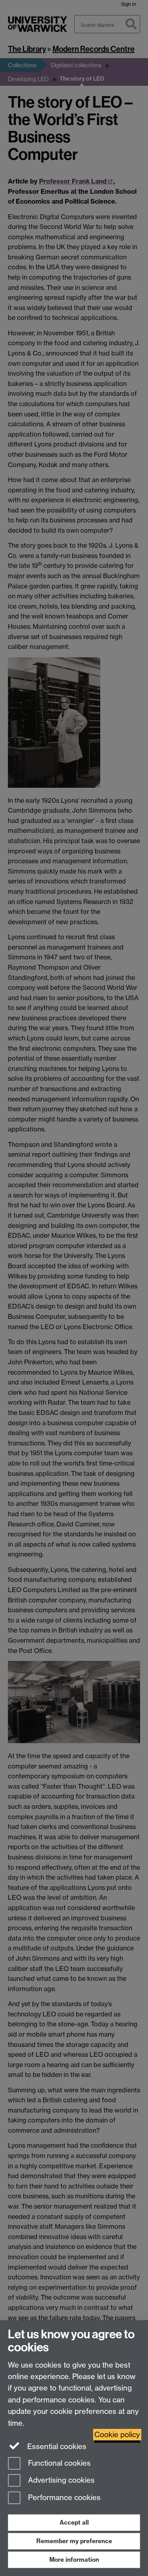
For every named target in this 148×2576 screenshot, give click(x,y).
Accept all (74, 2522)
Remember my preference (74, 2541)
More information (74, 2560)
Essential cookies (56, 2446)
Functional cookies (58, 2463)
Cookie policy (117, 2435)
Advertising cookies (60, 2480)
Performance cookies (63, 2498)
